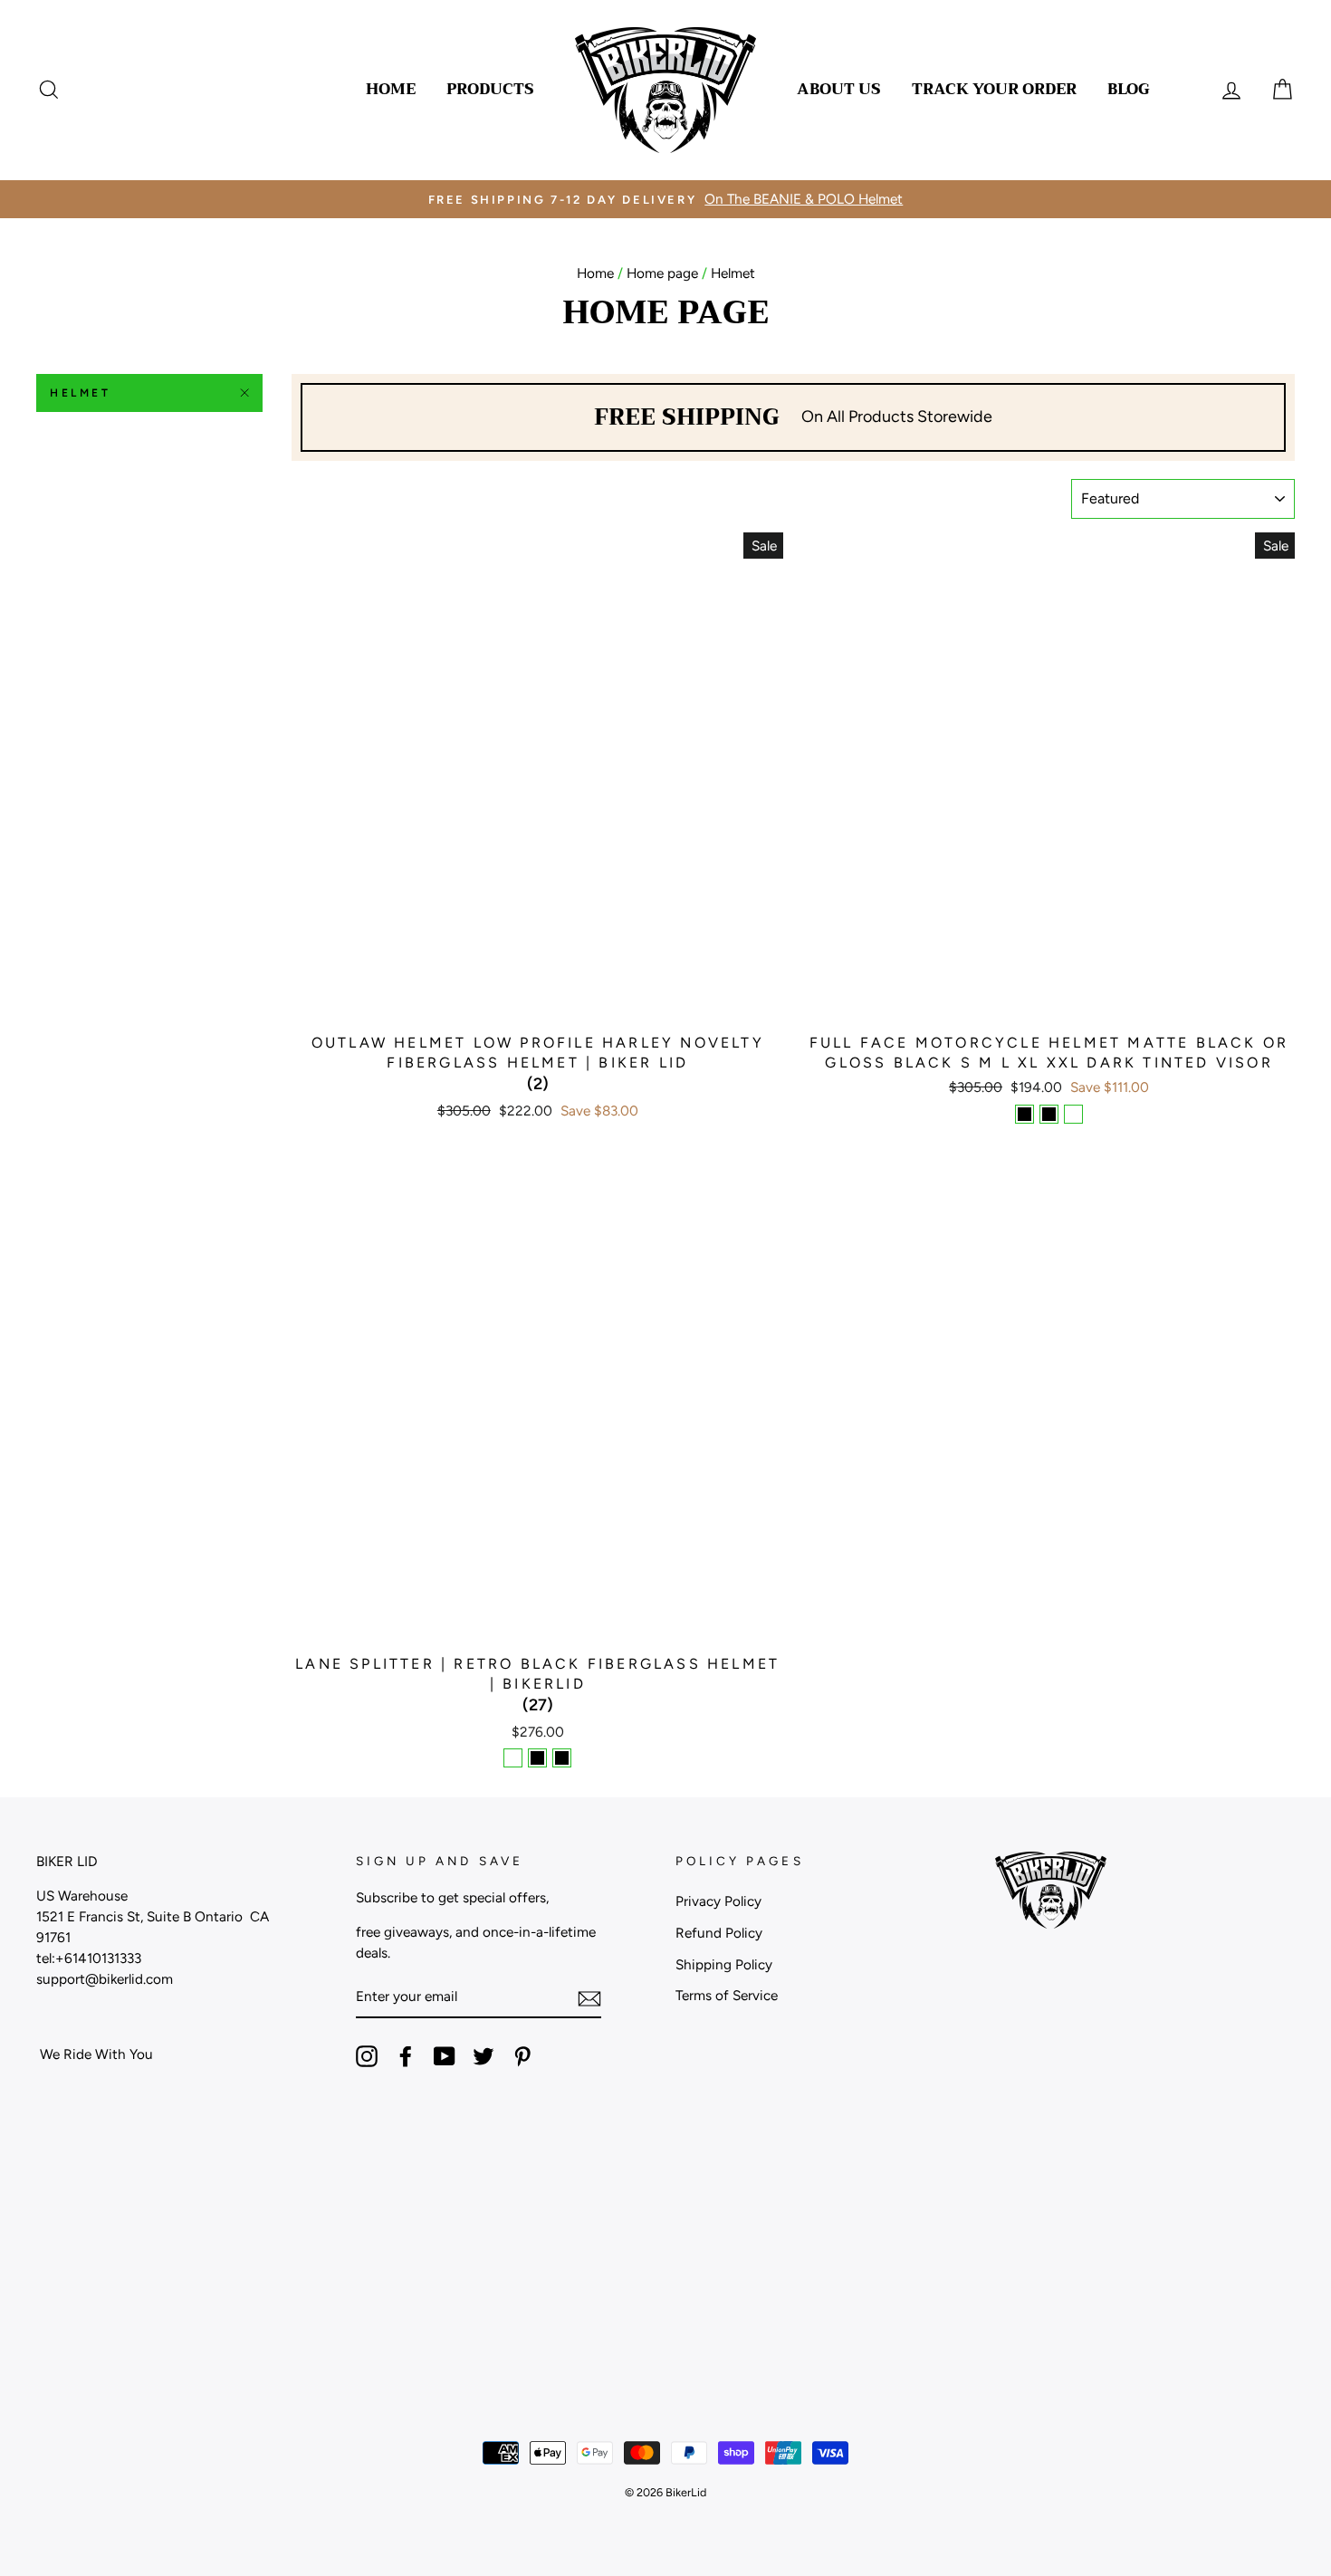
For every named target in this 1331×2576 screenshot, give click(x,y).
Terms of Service (727, 1995)
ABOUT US (839, 89)
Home (595, 273)
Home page (662, 273)
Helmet (81, 393)
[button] (538, 1084)
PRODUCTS (490, 89)
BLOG (1129, 89)
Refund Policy (719, 1933)
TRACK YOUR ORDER (994, 89)
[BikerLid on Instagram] (367, 2056)
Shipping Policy (724, 1964)
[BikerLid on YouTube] (445, 2056)
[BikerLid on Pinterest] (522, 2056)
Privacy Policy (718, 1901)
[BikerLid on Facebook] (406, 2056)
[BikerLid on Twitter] (484, 2056)
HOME (391, 89)
